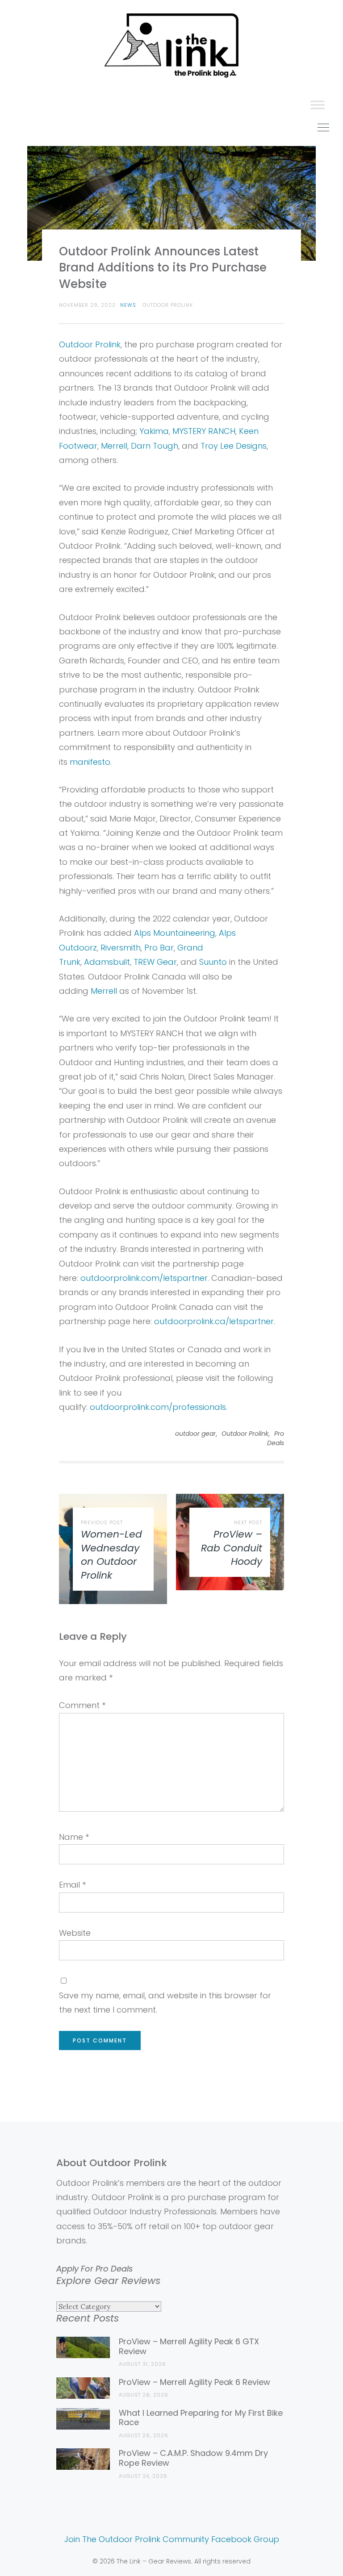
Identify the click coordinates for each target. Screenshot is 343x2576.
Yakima (154, 431)
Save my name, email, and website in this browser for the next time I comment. (165, 2003)
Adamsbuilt (107, 962)
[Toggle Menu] (318, 105)
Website (75, 1933)
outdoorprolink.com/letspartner (144, 1278)
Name (74, 1837)
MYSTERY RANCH (204, 431)
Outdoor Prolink (90, 344)
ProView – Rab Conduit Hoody (232, 1548)
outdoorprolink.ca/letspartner (214, 1321)
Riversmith (121, 948)
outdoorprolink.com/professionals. (159, 1407)
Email (72, 1885)
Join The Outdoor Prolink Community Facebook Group (172, 2539)
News (128, 305)
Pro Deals (276, 1438)
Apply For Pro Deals (94, 2269)
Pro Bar (159, 948)
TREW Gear (155, 962)
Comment (82, 1705)
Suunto (213, 962)
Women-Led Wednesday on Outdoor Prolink (111, 1555)
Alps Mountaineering (175, 933)
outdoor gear (195, 1434)
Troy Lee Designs (234, 446)
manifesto (90, 762)
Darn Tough (155, 446)
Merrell (114, 446)
